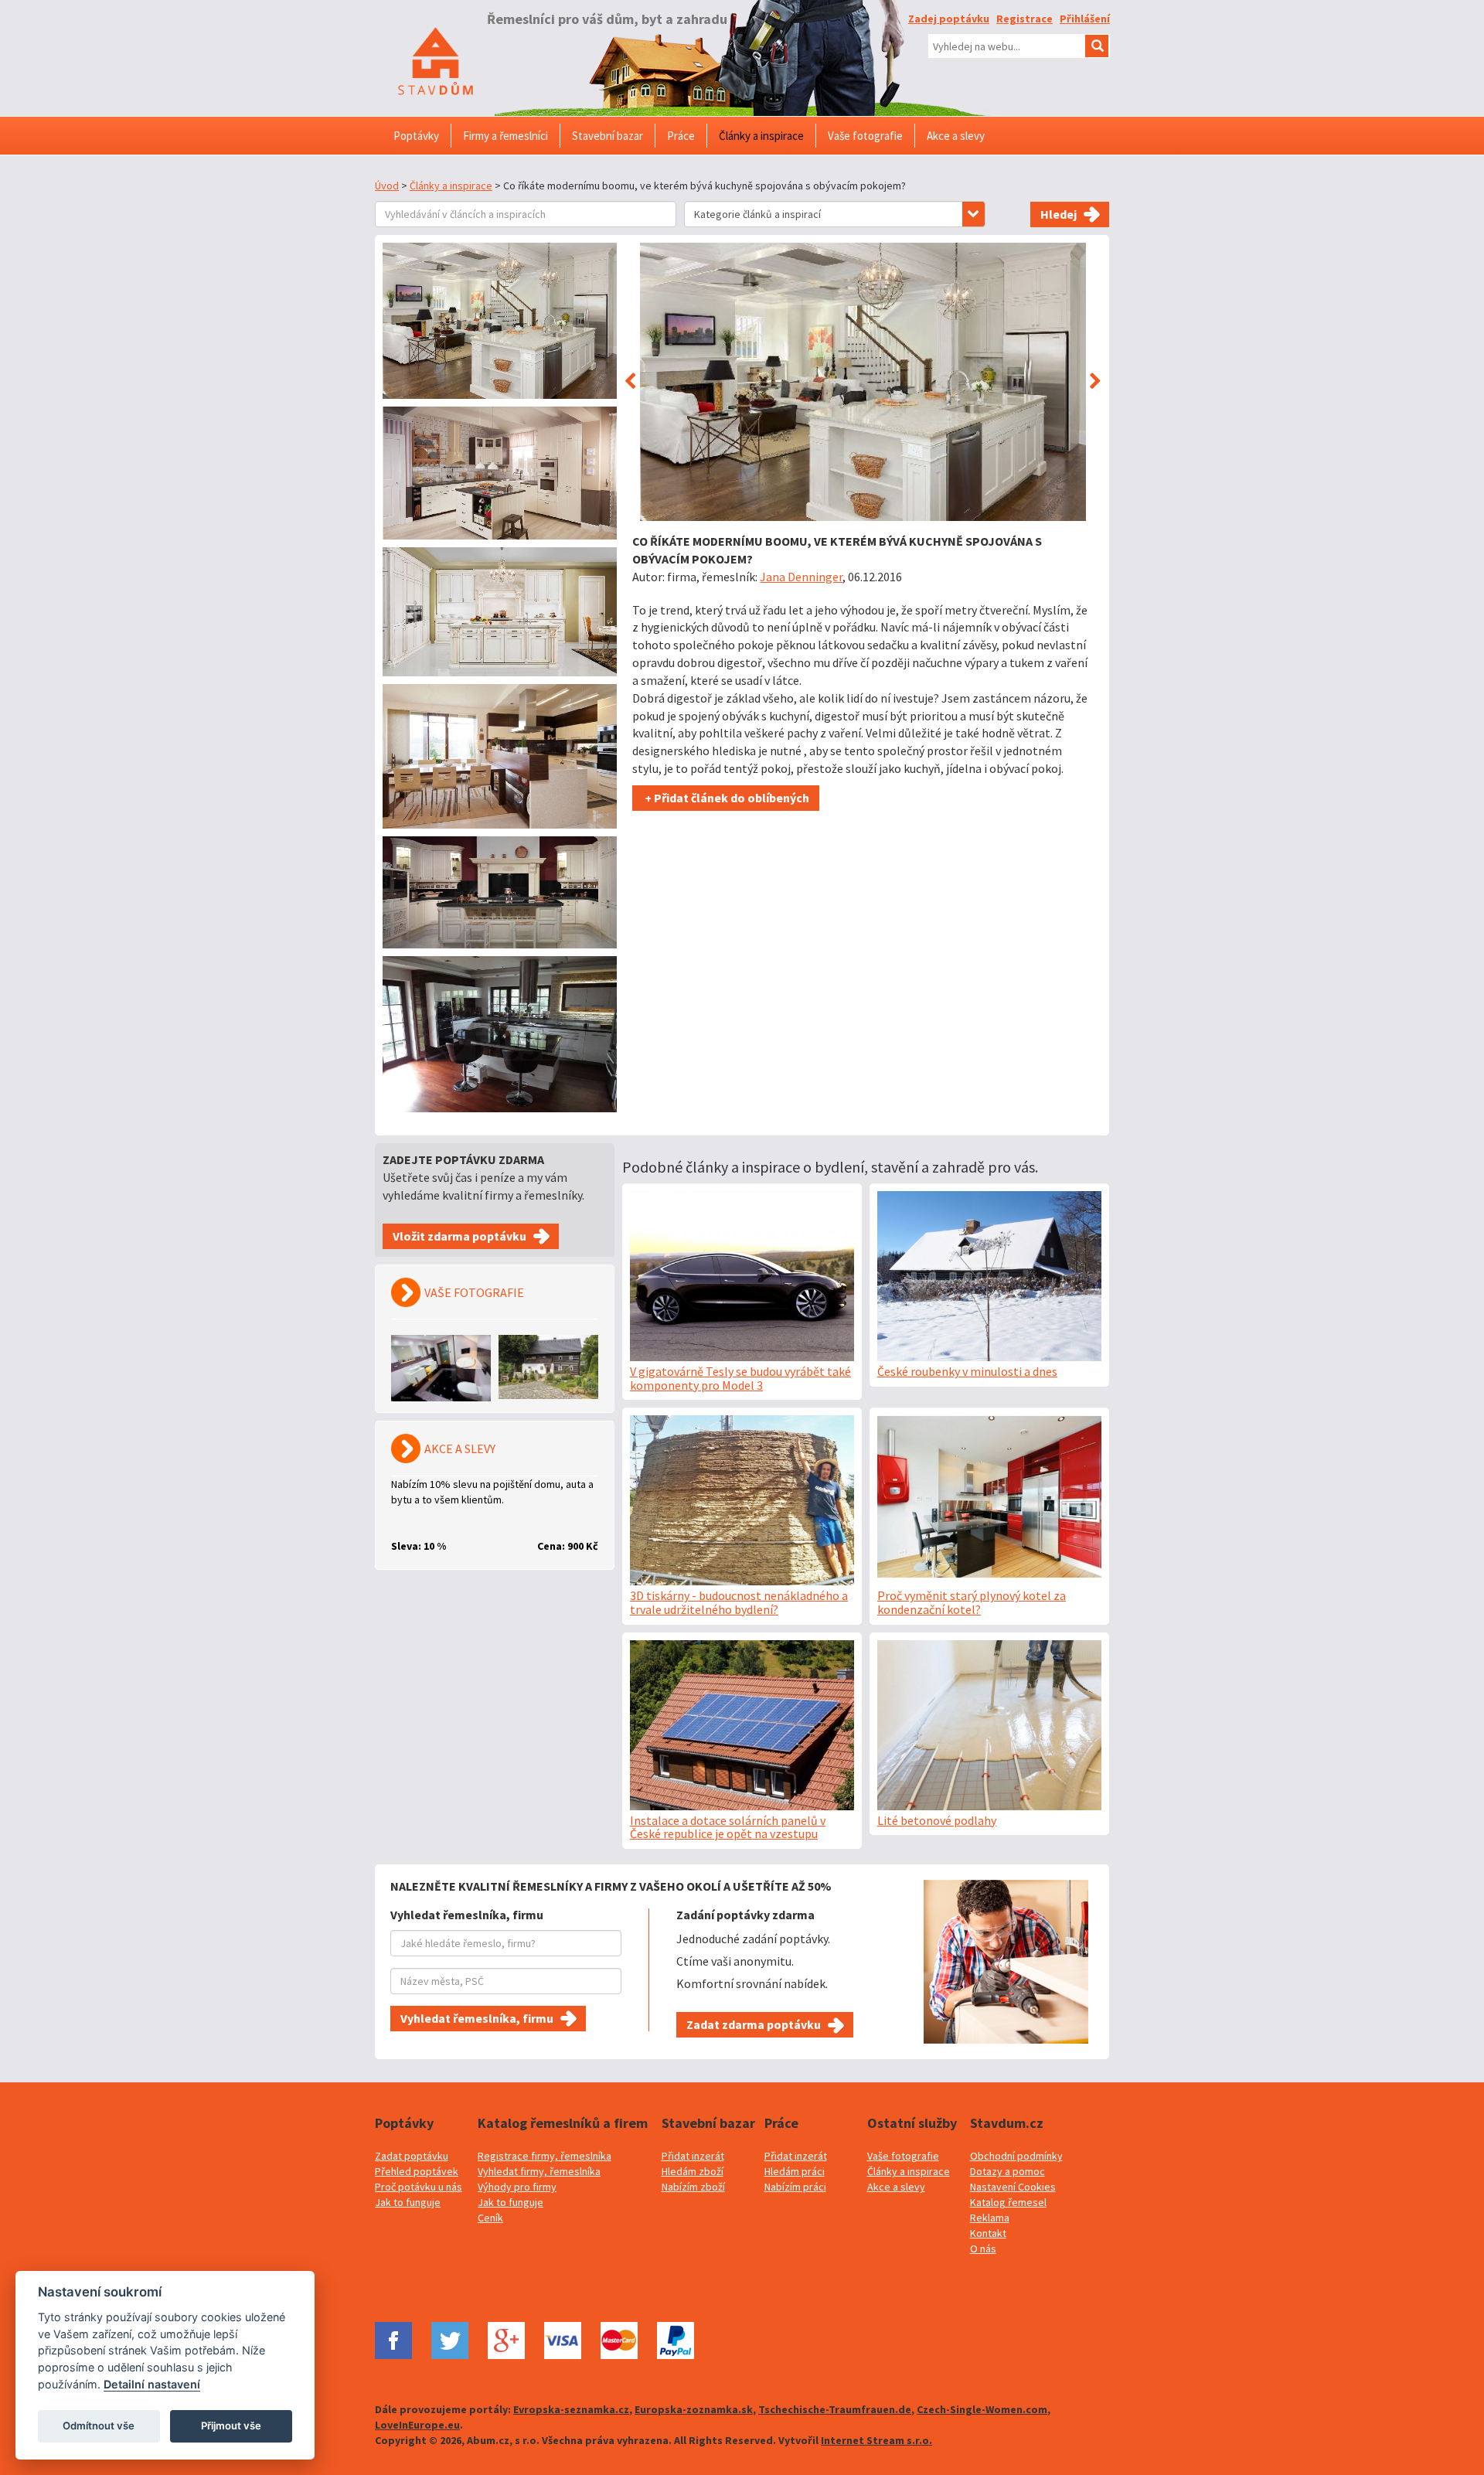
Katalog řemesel (1008, 2202)
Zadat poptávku (412, 2156)
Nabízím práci (795, 2187)
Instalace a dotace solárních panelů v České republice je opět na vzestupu (728, 1827)
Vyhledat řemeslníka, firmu (477, 2018)
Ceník (490, 2218)
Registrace (1025, 19)
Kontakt (988, 2233)
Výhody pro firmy (517, 2187)
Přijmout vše (231, 2426)
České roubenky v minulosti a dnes (967, 1371)
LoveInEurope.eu (417, 2425)
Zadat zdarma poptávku (754, 2024)
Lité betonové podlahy (937, 1820)
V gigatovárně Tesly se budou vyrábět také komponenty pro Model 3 (740, 1378)
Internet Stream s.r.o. (876, 2440)
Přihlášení (1085, 19)
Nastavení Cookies (1013, 2187)
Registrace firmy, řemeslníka (545, 2156)
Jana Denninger (801, 577)
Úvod (387, 186)
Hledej (1059, 214)
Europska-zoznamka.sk (694, 2409)
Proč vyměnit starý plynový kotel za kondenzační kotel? (972, 1602)
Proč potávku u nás (419, 2187)
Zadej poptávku (949, 19)
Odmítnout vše (99, 2426)
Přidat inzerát (693, 2156)
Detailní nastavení (152, 2384)
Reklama (990, 2218)
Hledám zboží (693, 2171)
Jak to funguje (408, 2202)
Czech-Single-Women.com (982, 2409)
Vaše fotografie (903, 2156)
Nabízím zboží (693, 2187)
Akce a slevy (896, 2187)
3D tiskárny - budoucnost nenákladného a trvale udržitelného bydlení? (739, 1602)
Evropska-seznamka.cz (571, 2409)
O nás (983, 2249)
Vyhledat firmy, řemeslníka (539, 2171)
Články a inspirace (451, 186)
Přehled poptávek (417, 2171)
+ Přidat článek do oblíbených (726, 798)
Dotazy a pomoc (1007, 2171)
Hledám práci (795, 2171)
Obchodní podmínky (1016, 2156)
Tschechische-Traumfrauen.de (835, 2409)
